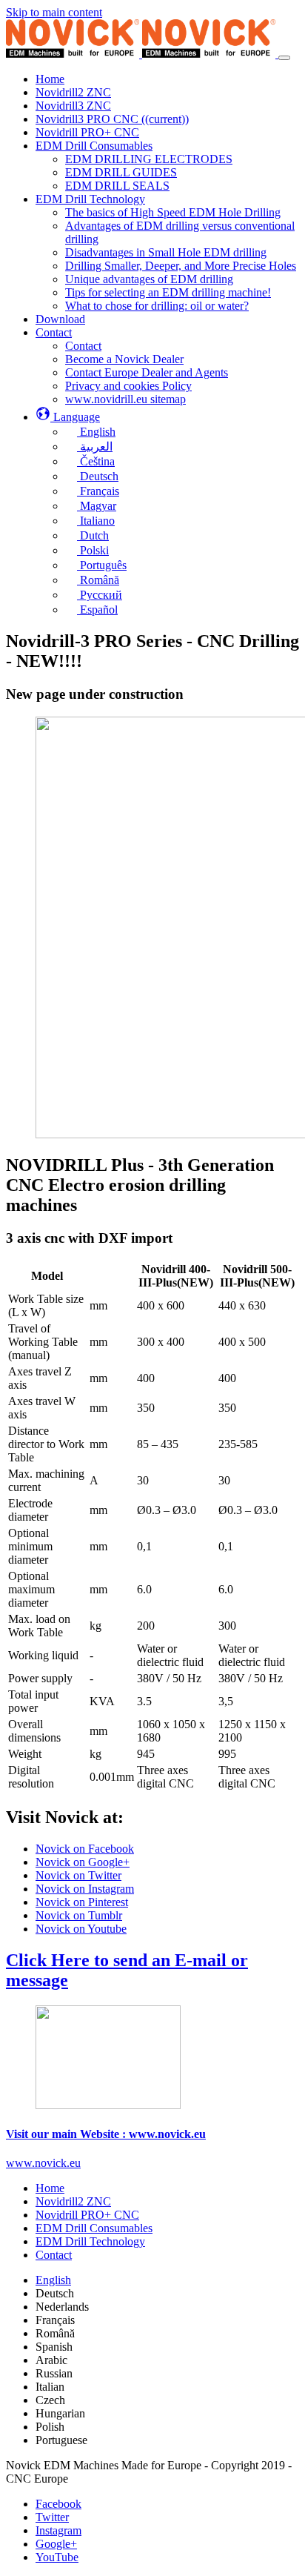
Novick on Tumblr (79, 1915)
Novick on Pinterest (82, 1902)
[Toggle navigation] (284, 58)
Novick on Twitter (78, 1875)
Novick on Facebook (85, 1849)
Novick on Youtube (81, 1929)
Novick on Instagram (85, 1889)
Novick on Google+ (83, 1862)
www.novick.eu (43, 2163)
